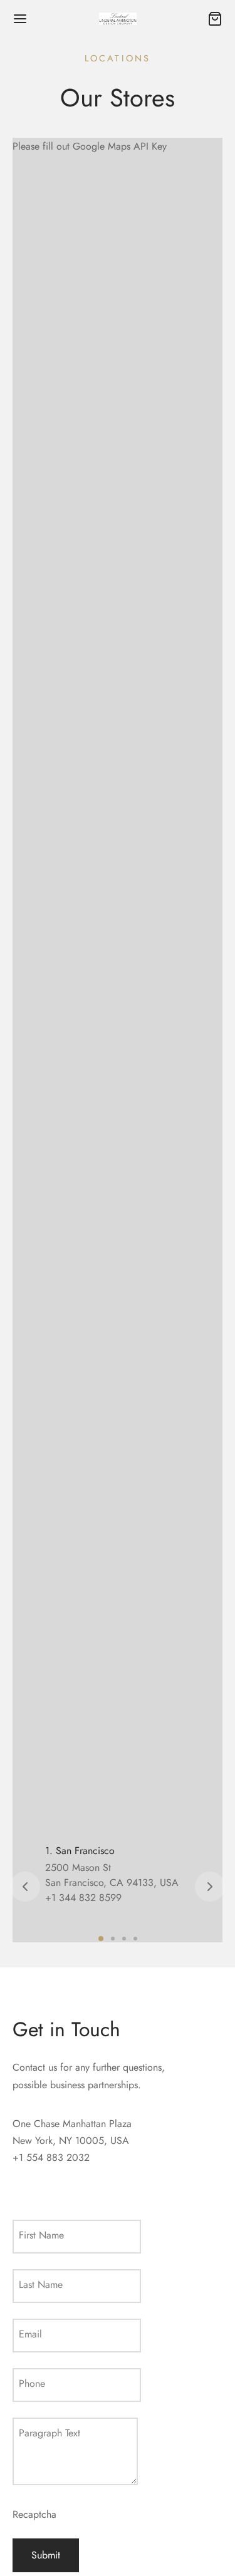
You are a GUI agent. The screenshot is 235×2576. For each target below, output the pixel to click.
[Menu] (20, 19)
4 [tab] (135, 1939)
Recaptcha (34, 2514)
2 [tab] (113, 1939)
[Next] (210, 1887)
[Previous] (25, 1887)
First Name (41, 2235)
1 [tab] (101, 1939)
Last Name (41, 2285)
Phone (32, 2383)
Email (30, 2334)
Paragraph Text (50, 2433)
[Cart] (215, 19)
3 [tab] (124, 1939)
